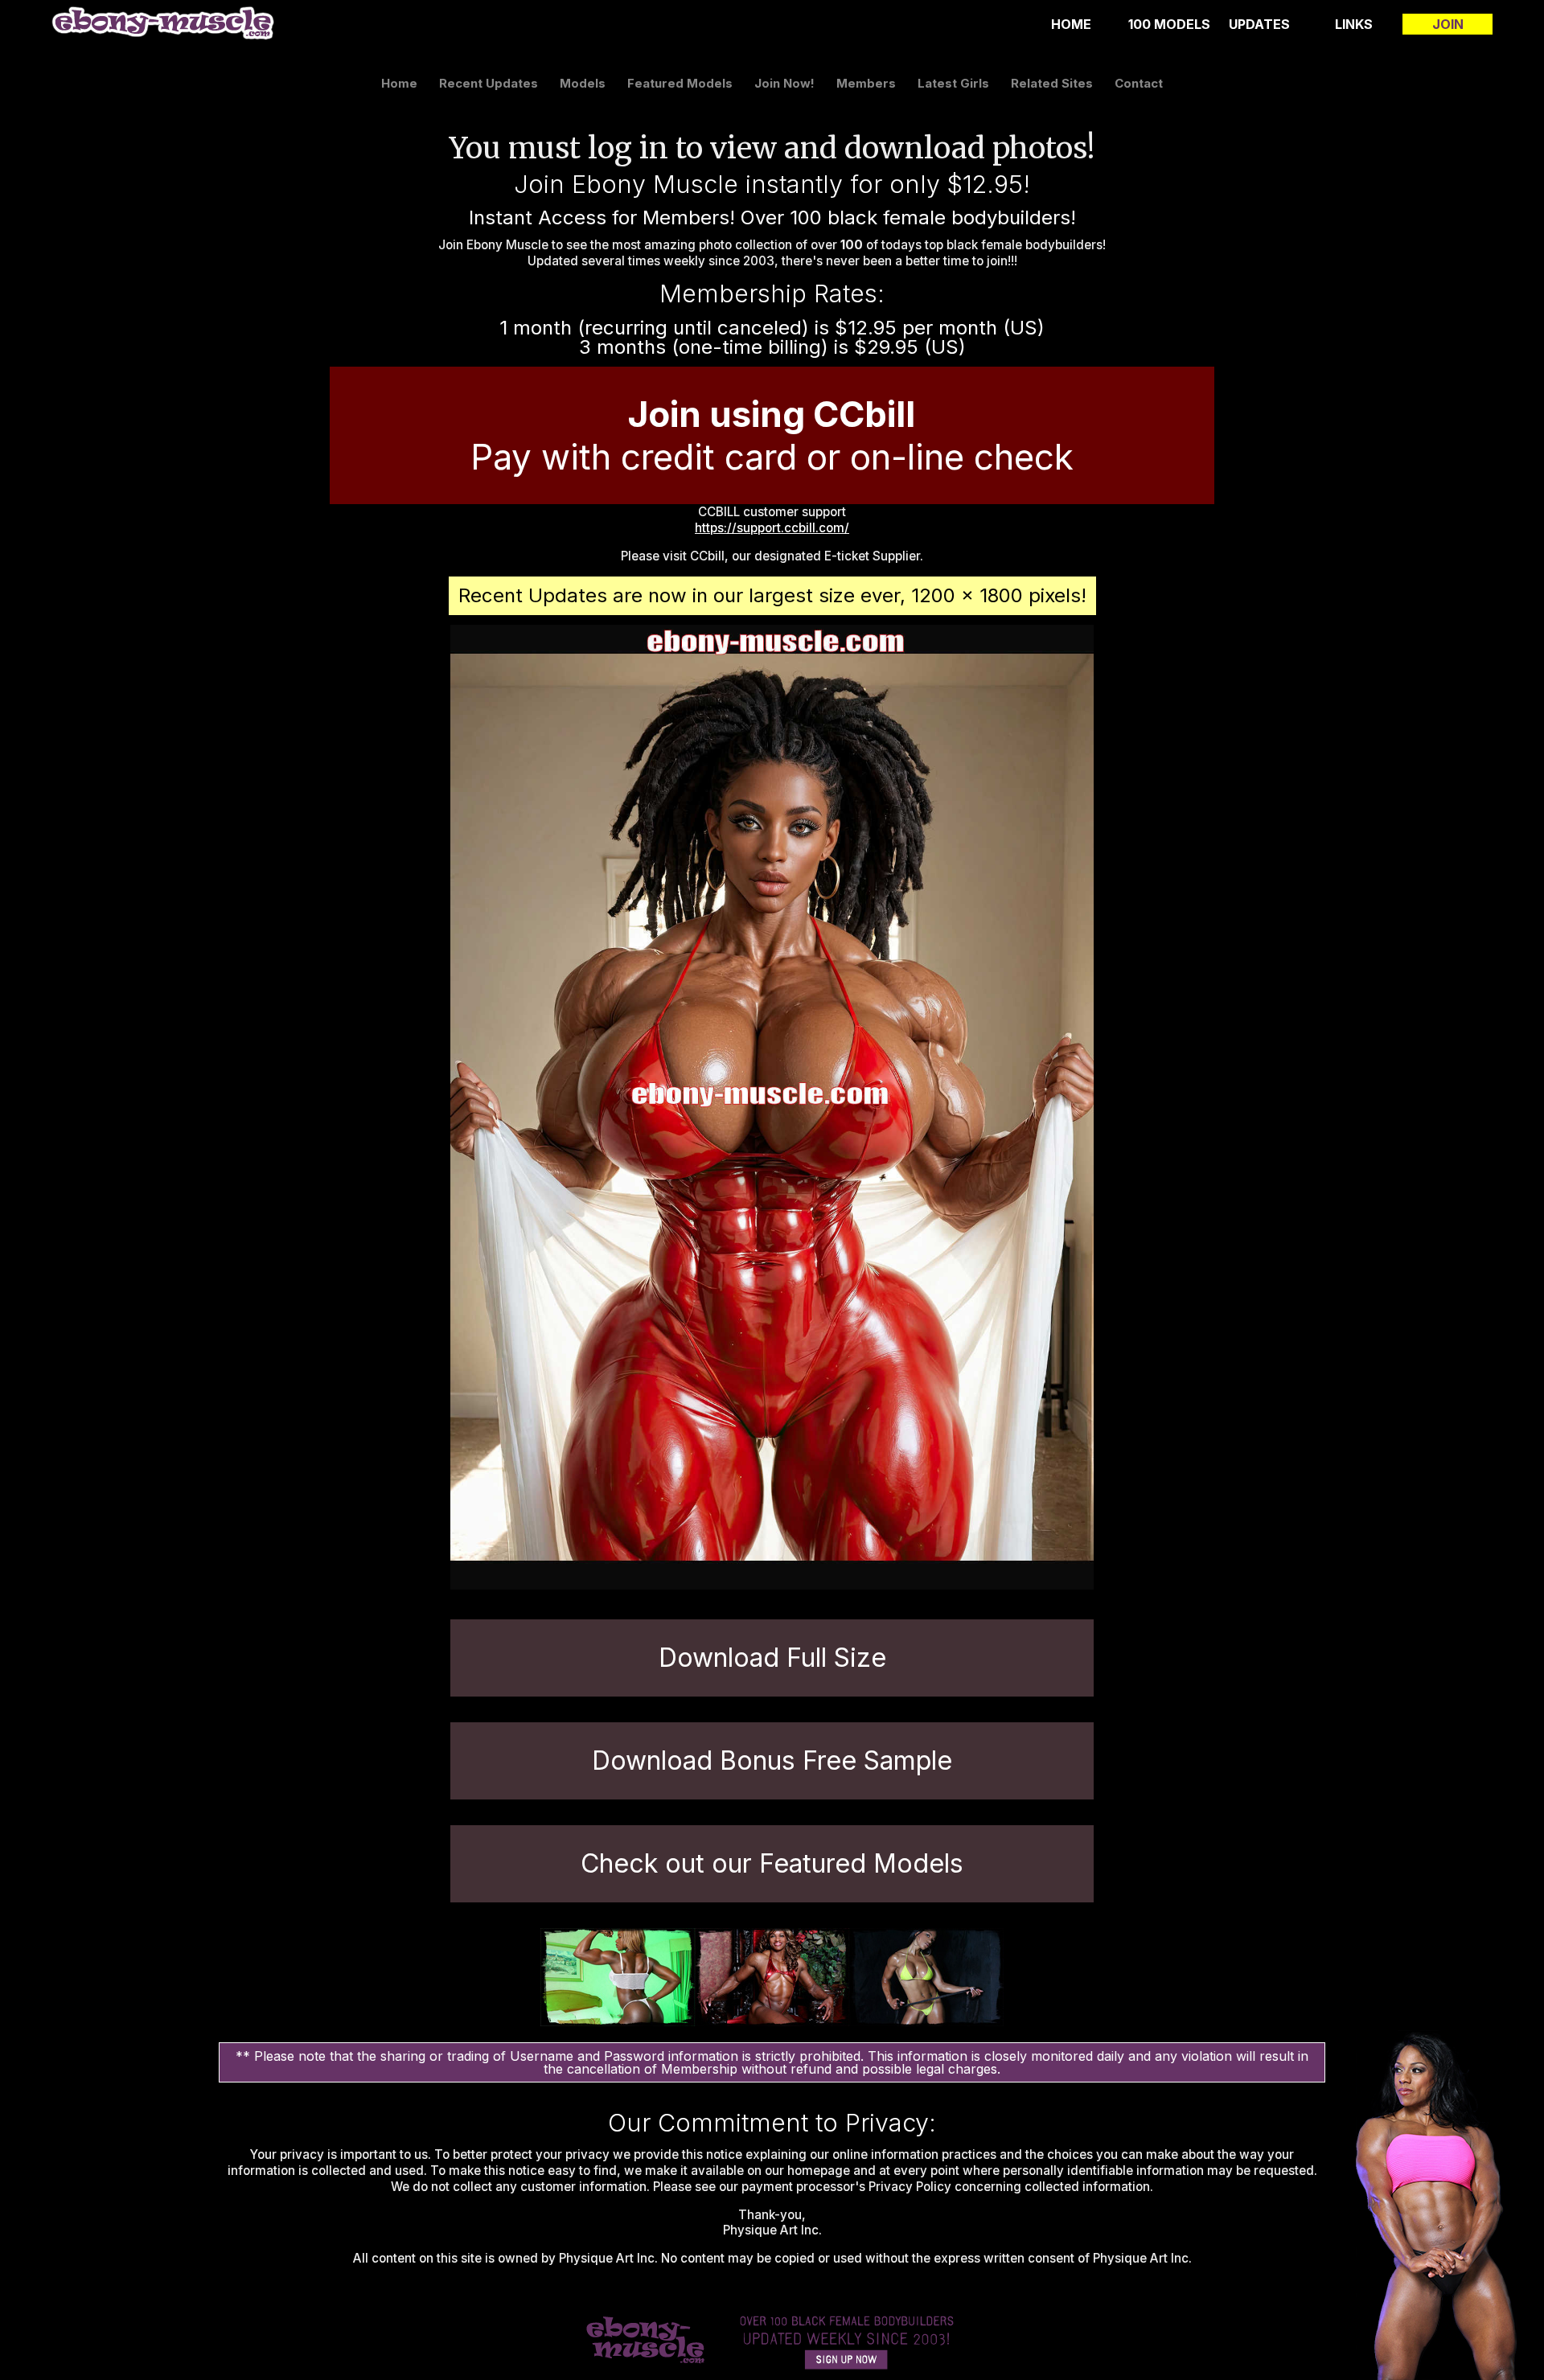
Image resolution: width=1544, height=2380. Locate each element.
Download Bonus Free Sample (772, 1760)
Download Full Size (772, 1658)
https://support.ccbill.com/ (772, 528)
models (583, 83)
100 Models (1169, 24)
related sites (1052, 83)
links (1354, 24)
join (1448, 24)
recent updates (489, 83)
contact (1139, 83)
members (866, 83)
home (1071, 24)
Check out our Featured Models (772, 1863)
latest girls (953, 83)
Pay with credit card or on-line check (772, 435)
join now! (784, 83)
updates (1259, 24)
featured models (680, 83)
